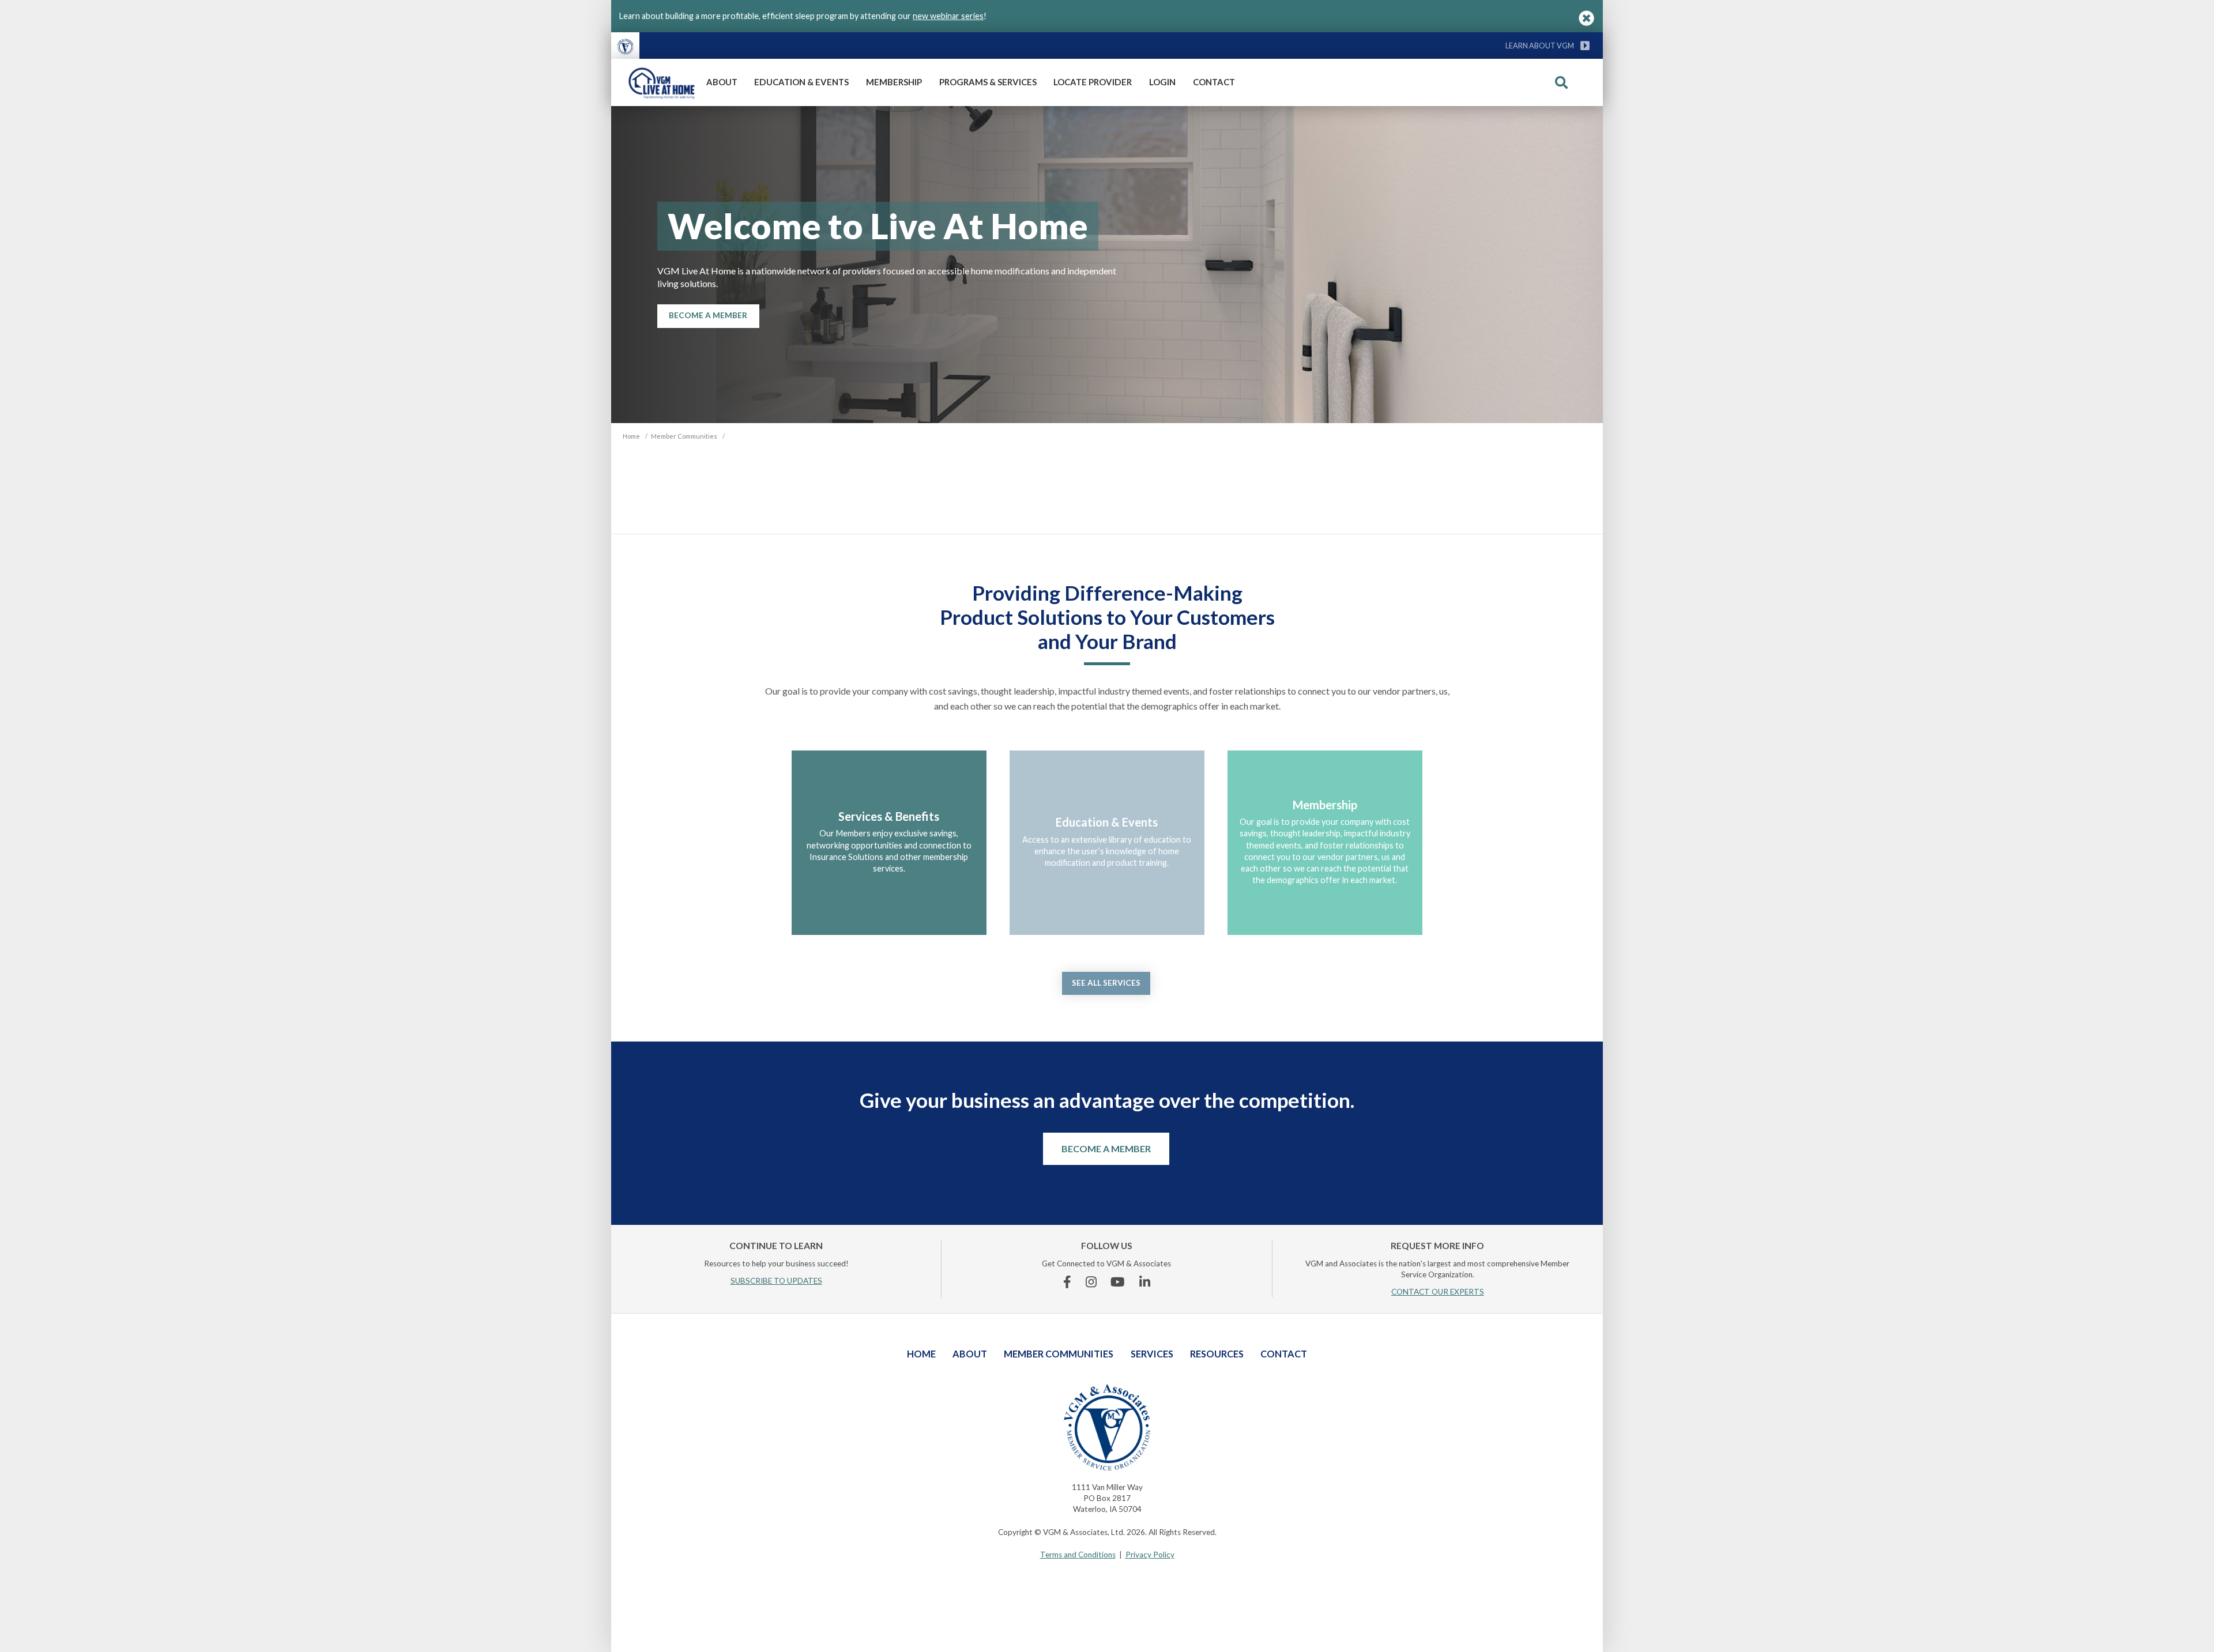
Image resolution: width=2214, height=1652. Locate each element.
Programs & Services (988, 82)
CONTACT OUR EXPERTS (1438, 1292)
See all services (1106, 983)
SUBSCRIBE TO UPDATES (776, 1281)
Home (921, 1354)
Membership (894, 82)
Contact (1214, 82)
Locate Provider (1093, 82)
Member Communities (1059, 1354)
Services (1152, 1354)
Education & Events (801, 82)
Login (1162, 82)
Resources (1217, 1354)
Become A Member (708, 315)
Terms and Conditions (1078, 1555)
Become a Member (1106, 1149)
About (722, 82)
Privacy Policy (1150, 1555)
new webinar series (948, 16)
